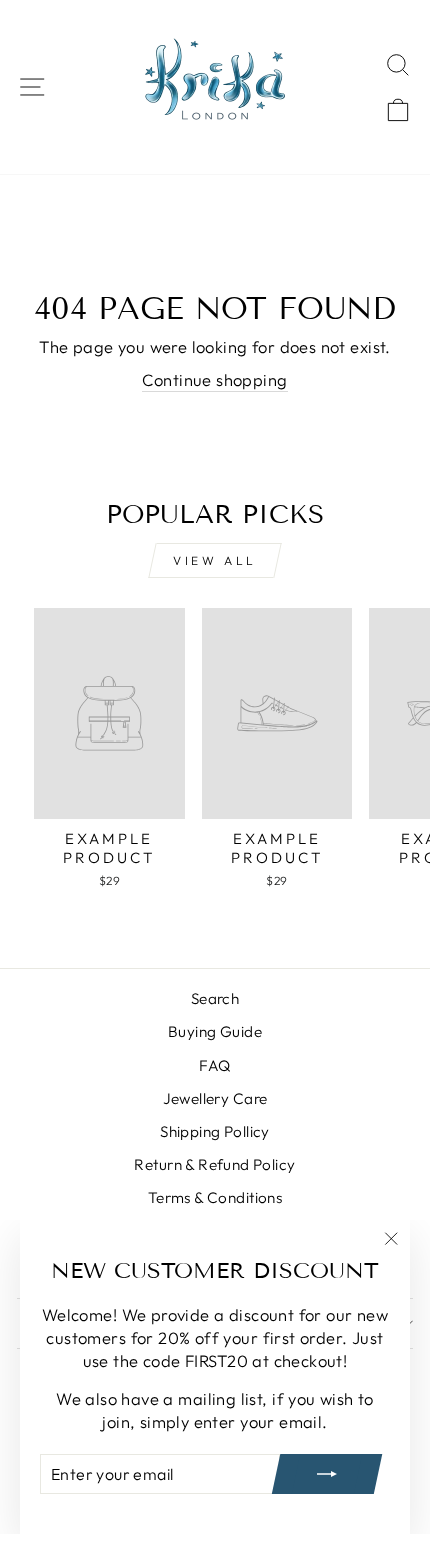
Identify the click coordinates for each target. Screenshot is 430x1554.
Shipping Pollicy (215, 1131)
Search (215, 998)
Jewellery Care (215, 1098)
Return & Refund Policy (214, 1164)
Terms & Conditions (215, 1197)
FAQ (214, 1065)
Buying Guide (215, 1031)
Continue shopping (214, 379)
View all (215, 560)
